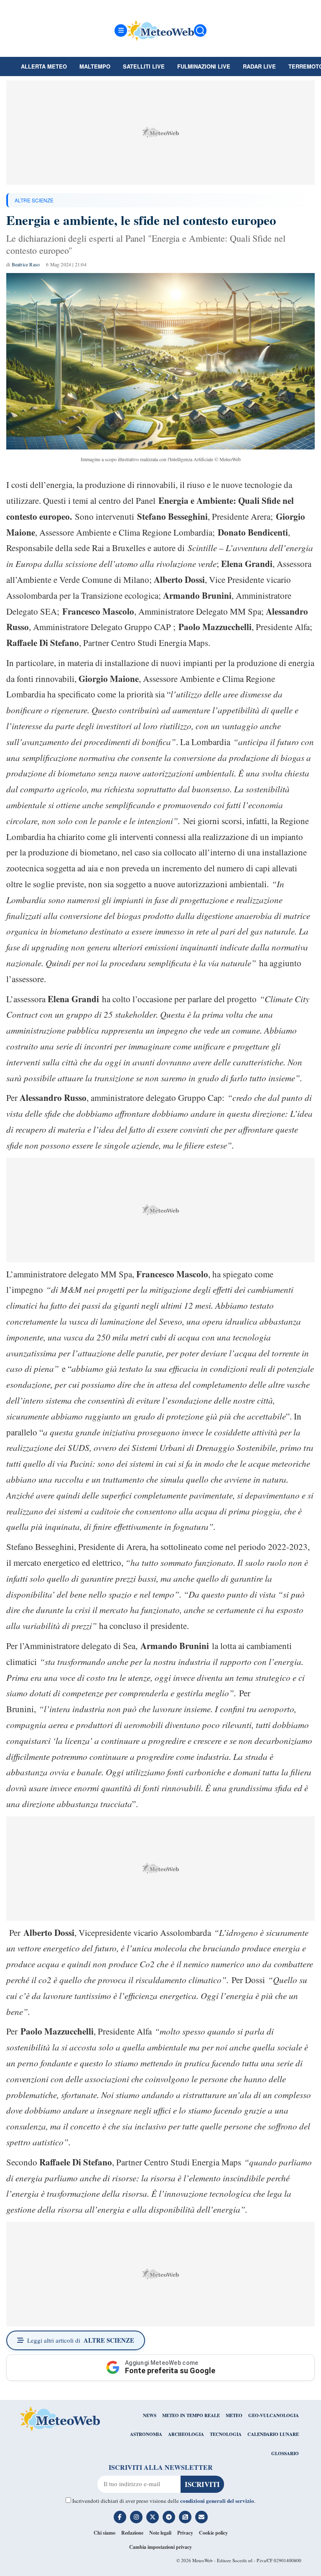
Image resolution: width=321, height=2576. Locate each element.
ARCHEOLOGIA (186, 2434)
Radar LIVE (259, 66)
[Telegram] (169, 2517)
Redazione (132, 2533)
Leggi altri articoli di (81, 2340)
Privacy (185, 2533)
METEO (234, 2415)
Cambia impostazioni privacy (160, 2547)
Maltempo (95, 66)
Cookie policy (213, 2533)
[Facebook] (120, 2517)
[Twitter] (153, 2517)
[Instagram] (136, 2517)
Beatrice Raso (26, 264)
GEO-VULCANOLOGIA (274, 2415)
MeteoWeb (203, 2560)
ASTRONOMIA (146, 2434)
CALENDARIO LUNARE (273, 2434)
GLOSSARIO (285, 2453)
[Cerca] (200, 31)
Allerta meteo (44, 66)
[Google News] (185, 2517)
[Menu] (121, 31)
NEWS (150, 2415)
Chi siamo (104, 2533)
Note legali (160, 2533)
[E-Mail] (201, 2517)
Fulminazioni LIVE (204, 66)
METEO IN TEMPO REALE (191, 2415)
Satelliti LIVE (144, 66)
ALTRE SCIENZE (34, 200)
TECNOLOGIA (226, 2434)
